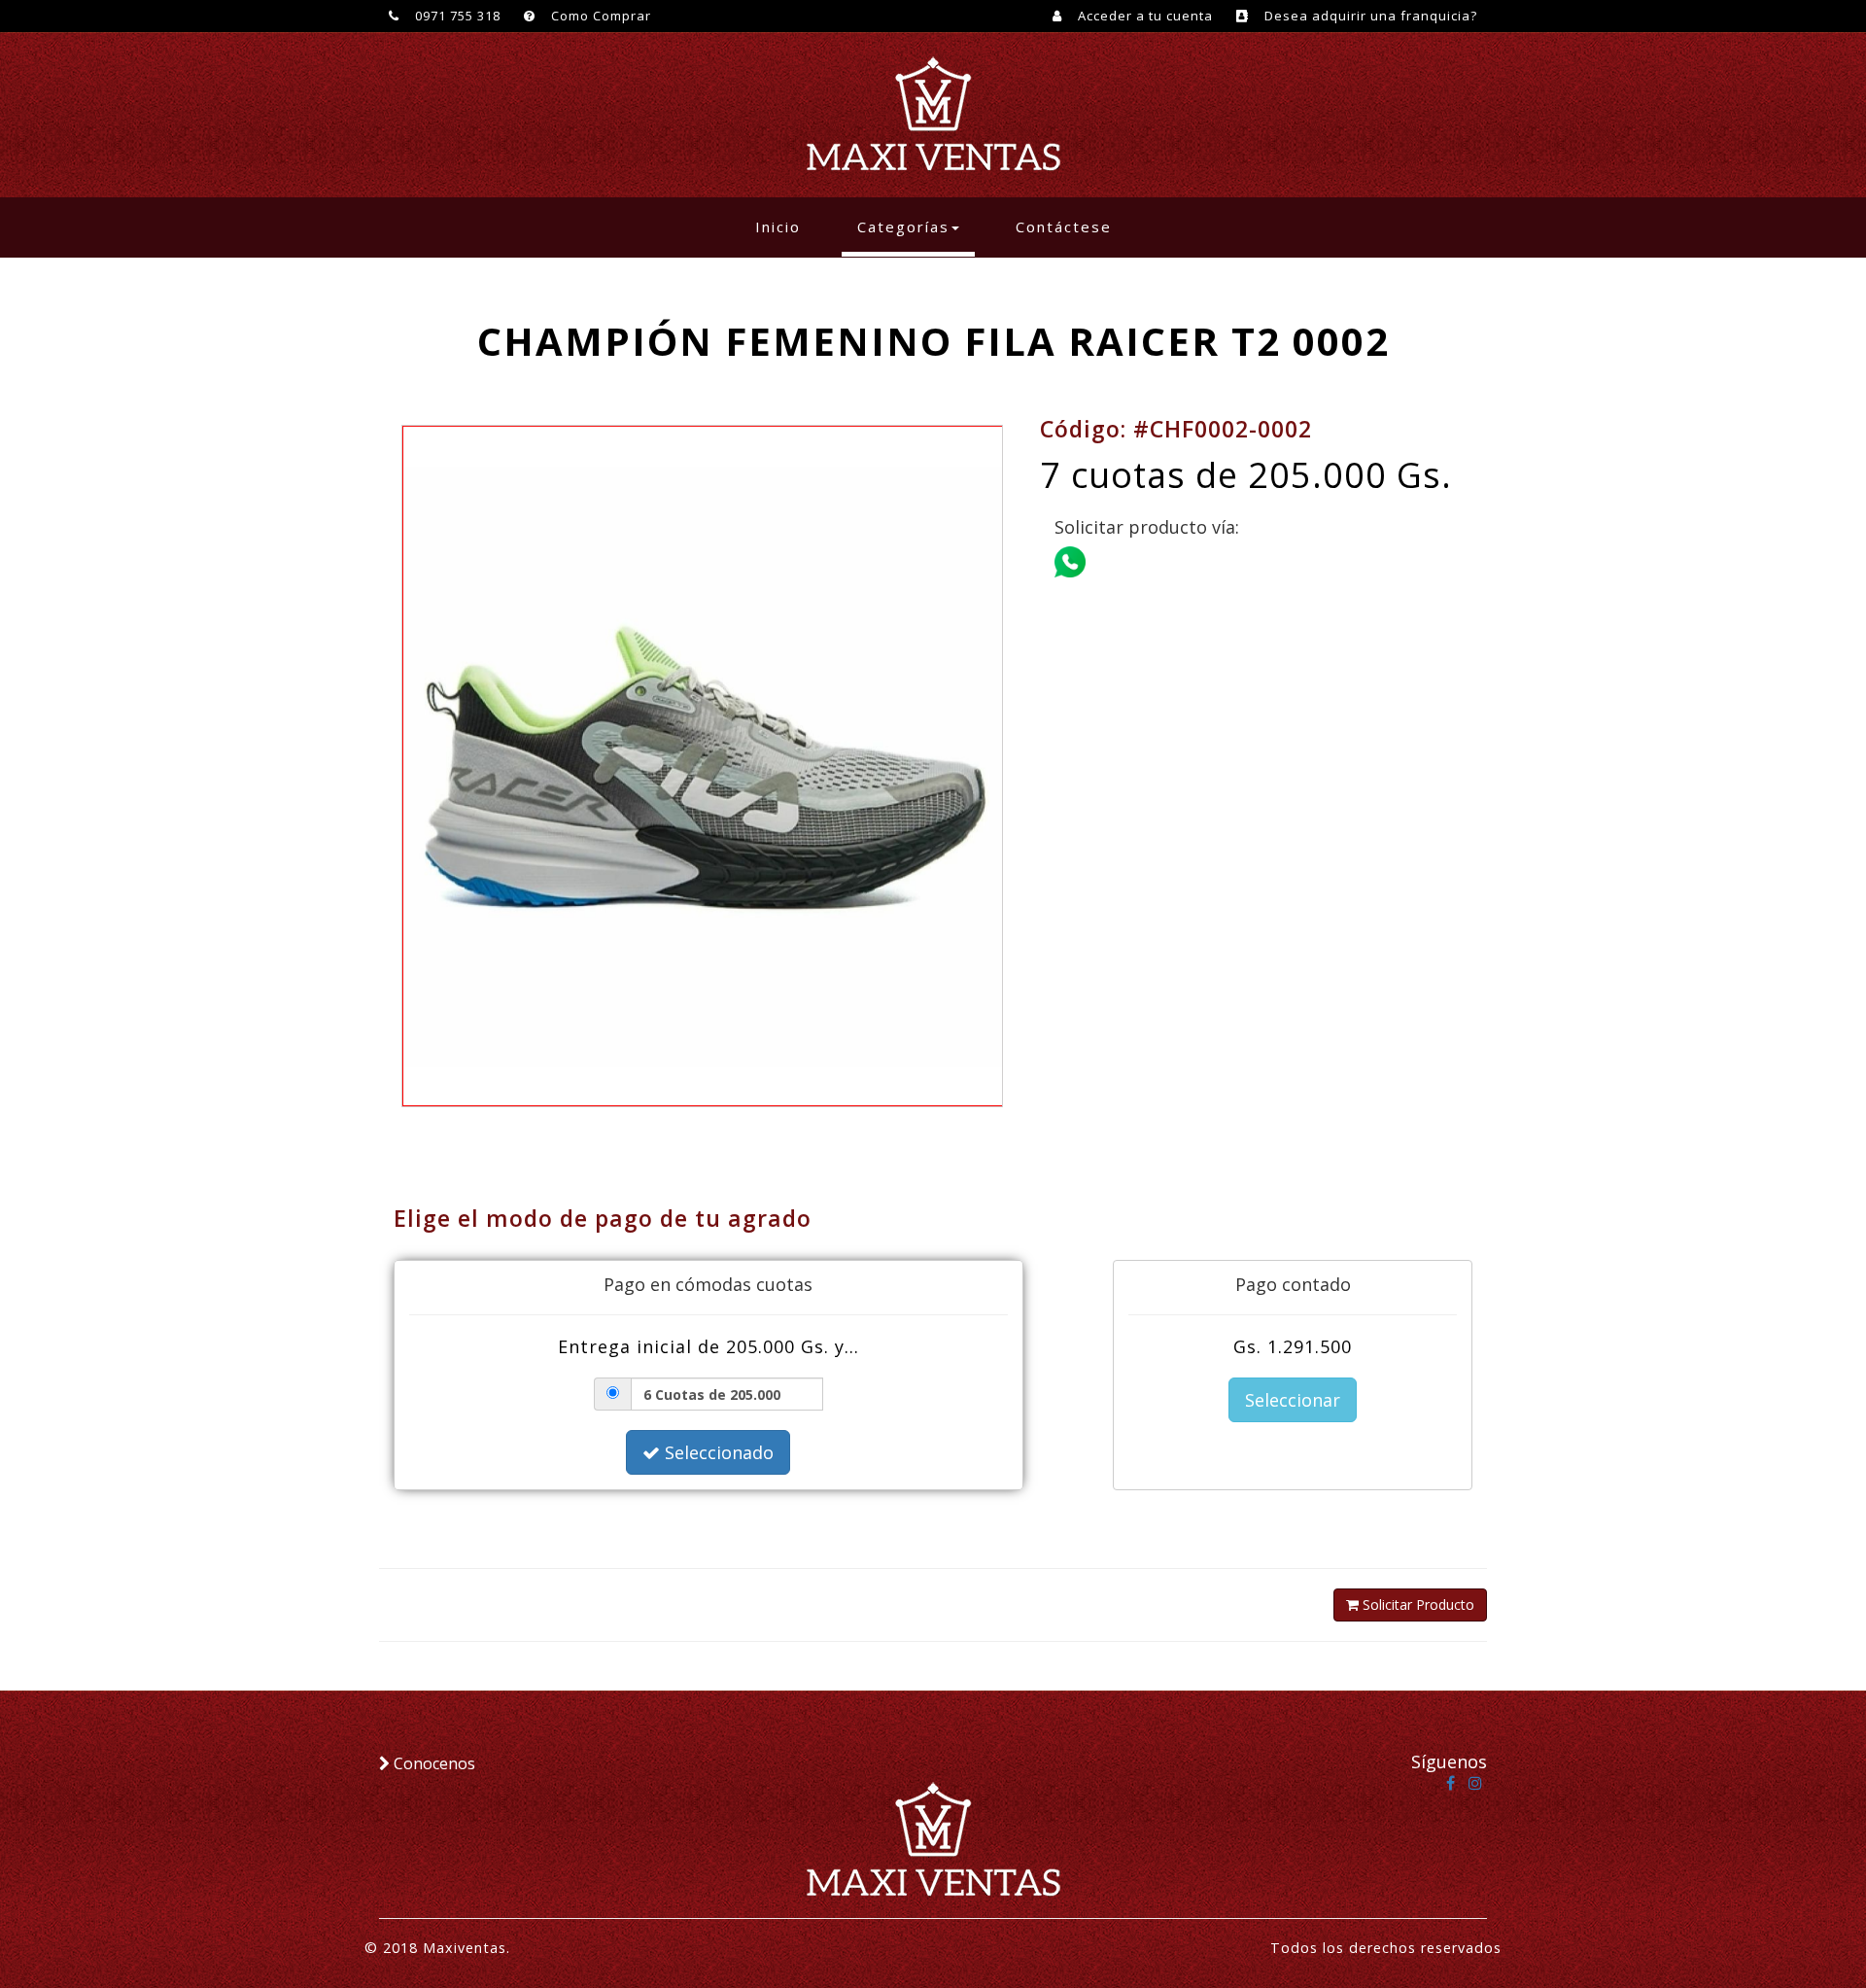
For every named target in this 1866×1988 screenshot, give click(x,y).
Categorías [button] (903, 227)
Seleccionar (1293, 1400)
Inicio (786, 226)
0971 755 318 (456, 16)
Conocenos (432, 1763)
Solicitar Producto (1417, 1604)
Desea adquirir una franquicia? (1369, 16)
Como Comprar (599, 16)
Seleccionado (717, 1452)
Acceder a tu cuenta (1143, 16)
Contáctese (1064, 227)
